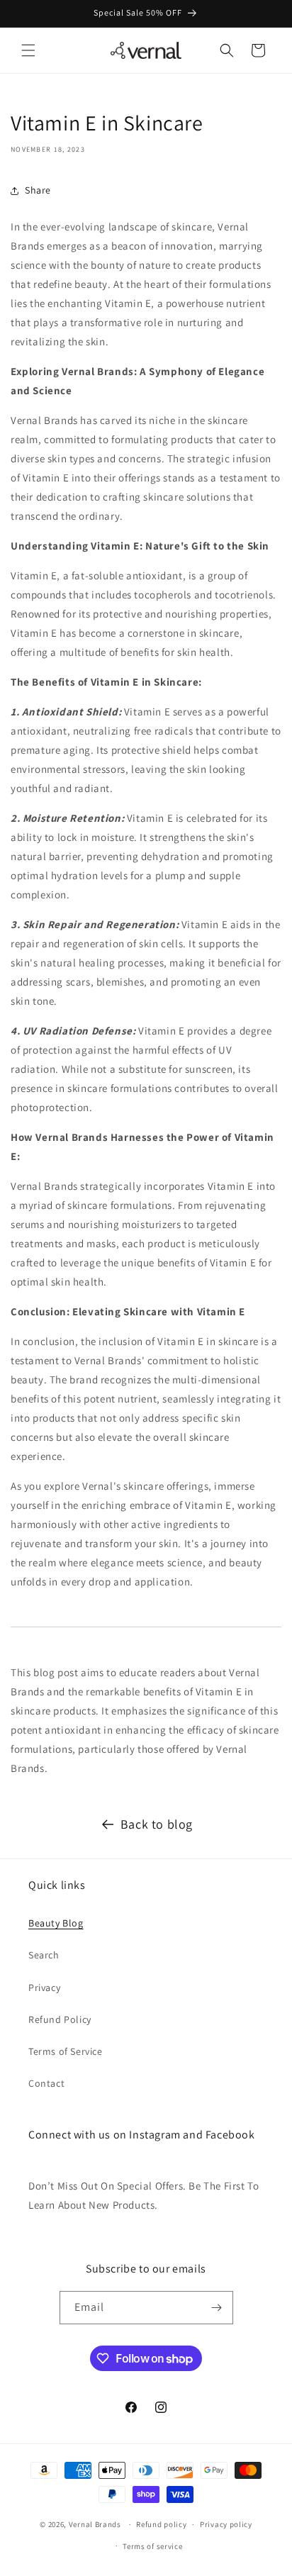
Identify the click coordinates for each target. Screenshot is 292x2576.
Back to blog (157, 1824)
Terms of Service (66, 2051)
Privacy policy (226, 2524)
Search (44, 1955)
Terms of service (152, 2546)
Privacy (44, 1987)
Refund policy (161, 2524)
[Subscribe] (217, 2308)
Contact (46, 2083)
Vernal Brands (95, 2524)
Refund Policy (60, 2019)
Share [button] (38, 190)
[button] (28, 50)
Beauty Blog (56, 1923)
